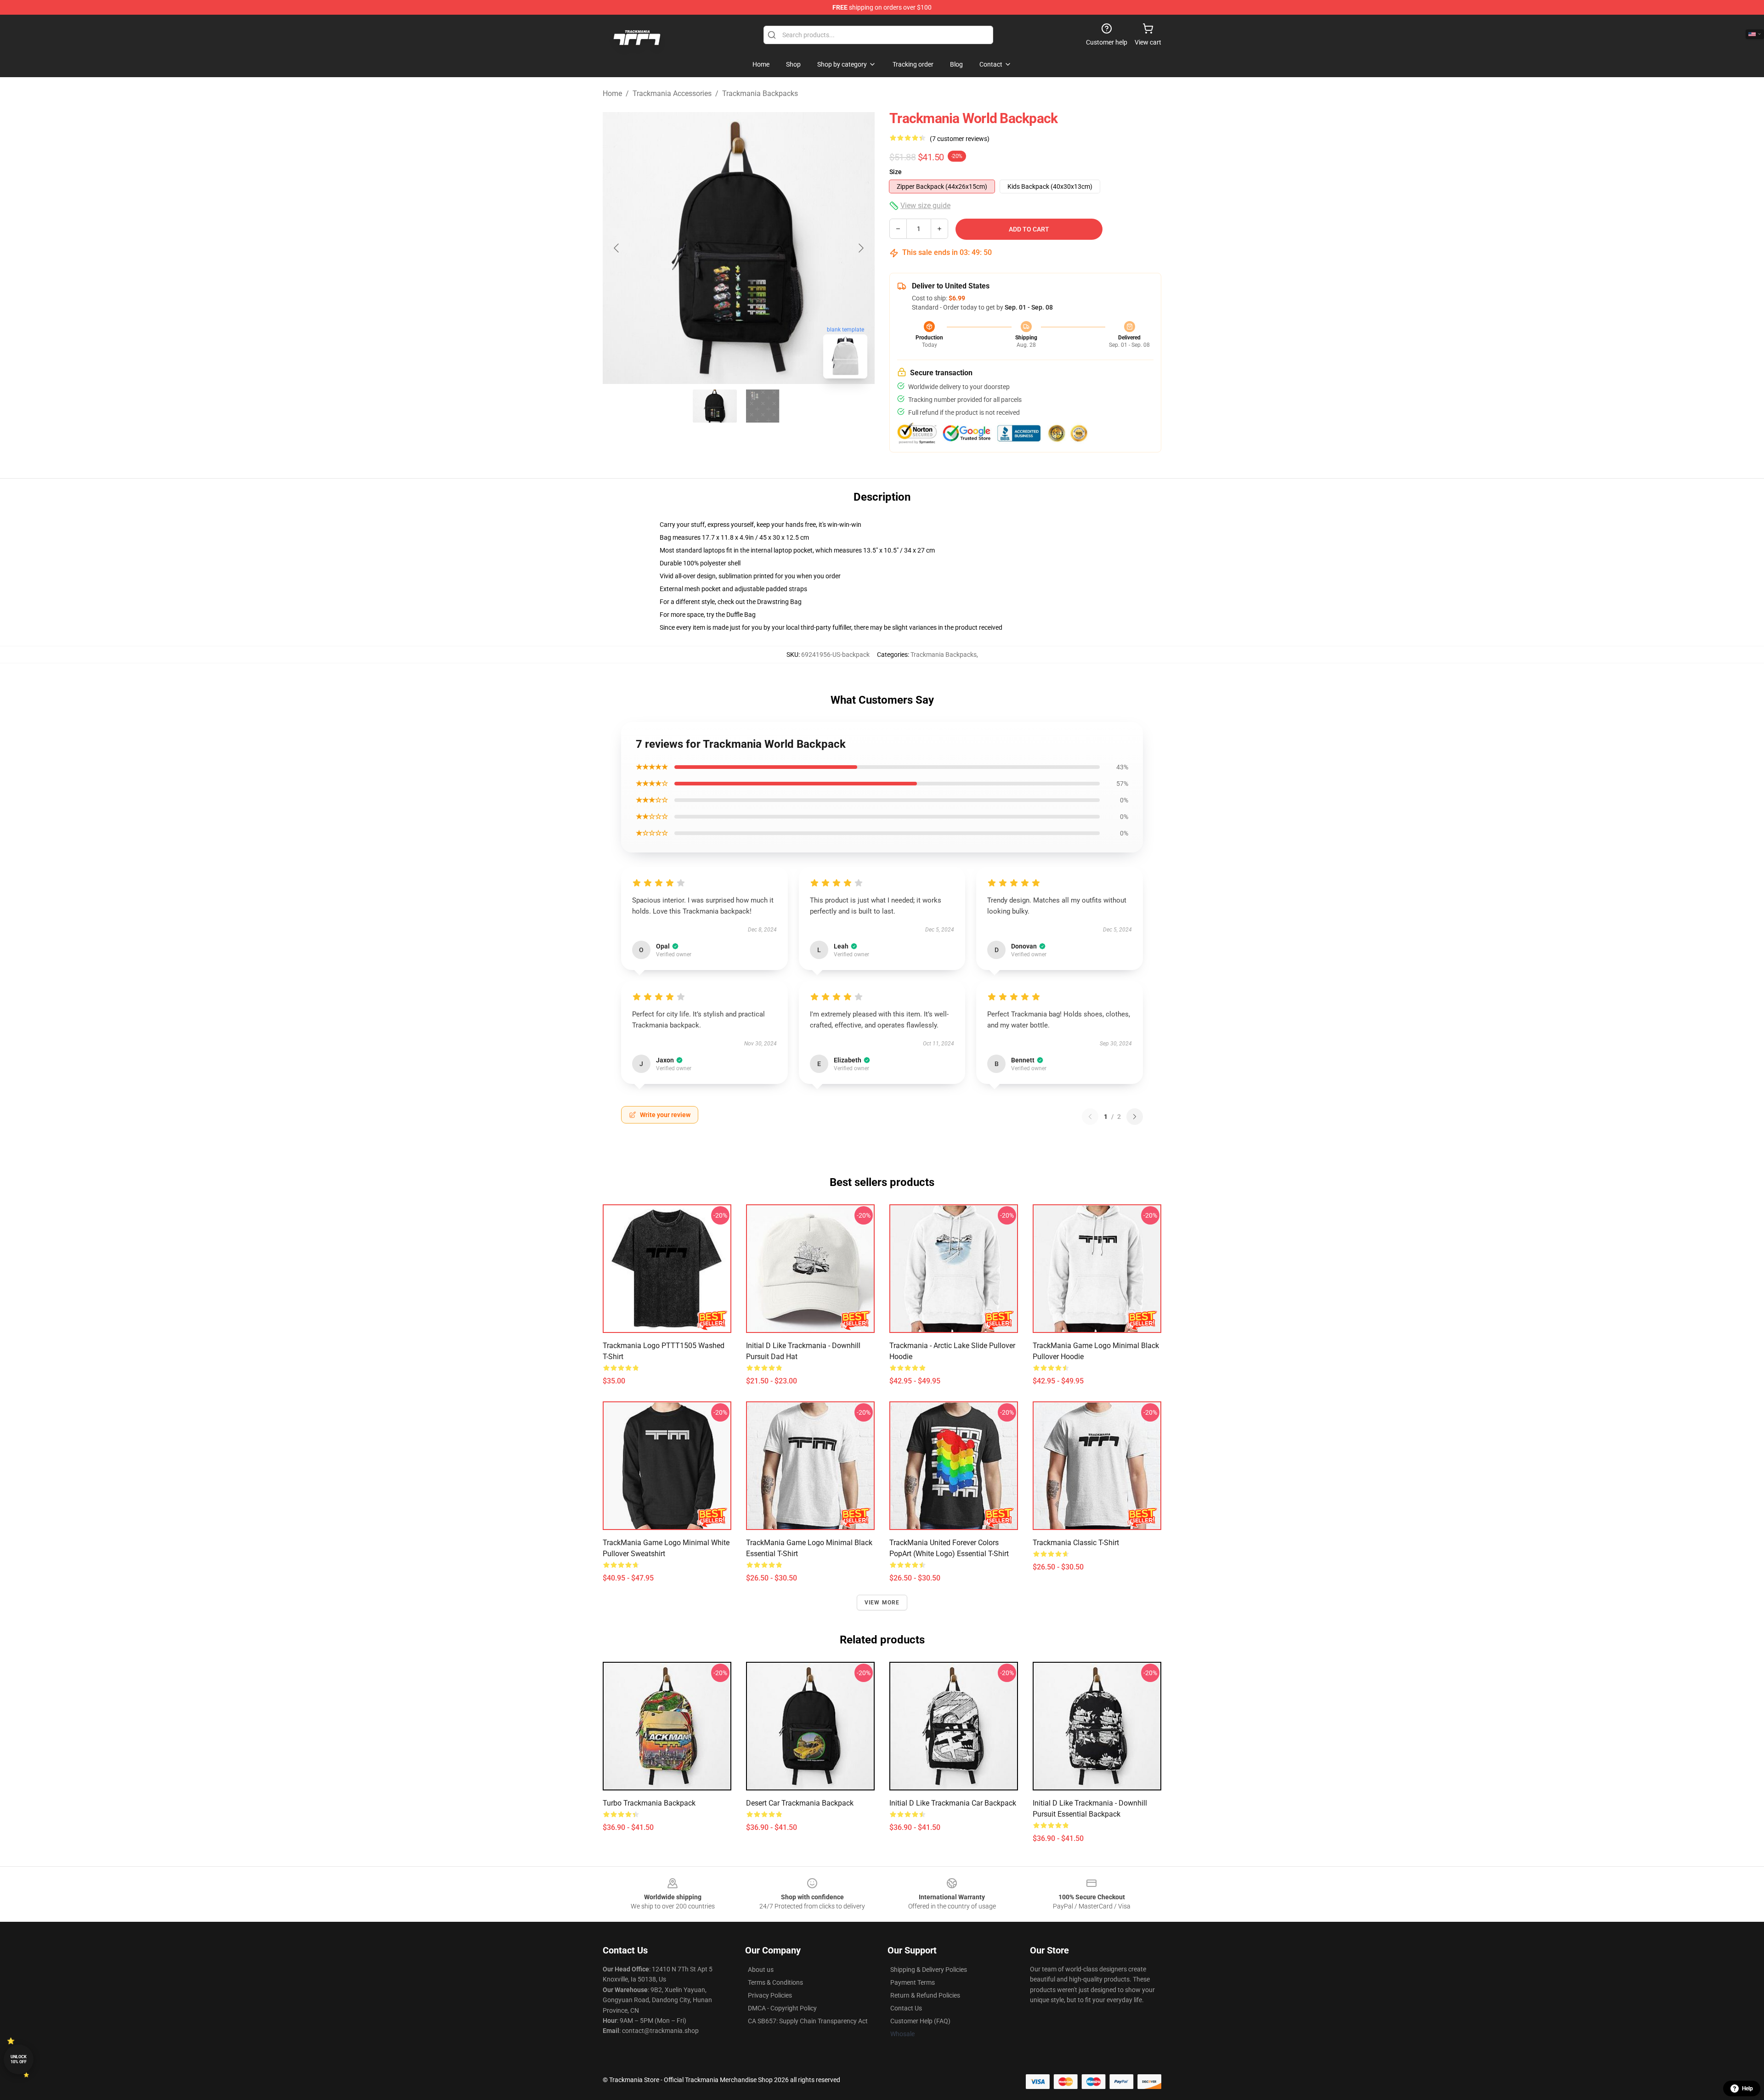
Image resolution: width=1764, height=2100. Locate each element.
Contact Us (906, 2008)
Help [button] (1747, 2089)
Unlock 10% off (19, 2059)
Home (612, 93)
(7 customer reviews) (960, 139)
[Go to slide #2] (763, 406)
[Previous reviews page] (1090, 1117)
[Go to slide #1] (715, 406)
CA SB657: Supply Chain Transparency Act (808, 2021)
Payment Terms (913, 1982)
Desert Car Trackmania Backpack (800, 1803)
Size (896, 172)
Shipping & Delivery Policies (929, 1970)
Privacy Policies (770, 1995)
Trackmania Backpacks (760, 93)
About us (761, 1970)
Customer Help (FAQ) (920, 2021)
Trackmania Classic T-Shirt (1076, 1543)
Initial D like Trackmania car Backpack (953, 1803)
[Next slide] (860, 248)
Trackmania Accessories (672, 93)
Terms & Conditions (775, 1982)
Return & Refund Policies (925, 1995)
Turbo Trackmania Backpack (649, 1803)
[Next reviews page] (1135, 1117)
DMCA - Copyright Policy (782, 2008)
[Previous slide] (617, 248)
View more (882, 1603)
